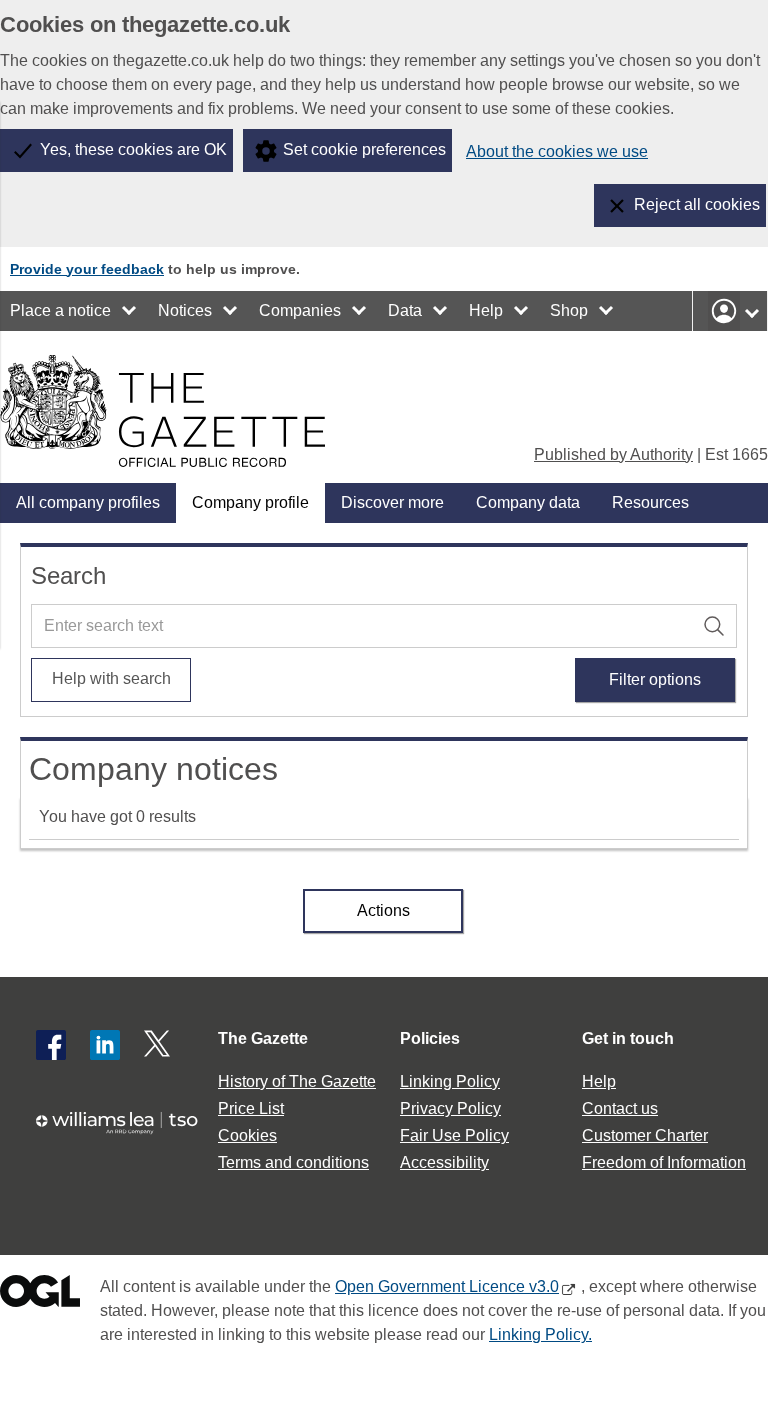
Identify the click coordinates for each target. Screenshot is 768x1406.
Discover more (392, 502)
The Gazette (263, 1038)
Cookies (247, 1135)
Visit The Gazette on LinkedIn (105, 1045)
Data (405, 310)
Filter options (655, 679)
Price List (251, 1108)
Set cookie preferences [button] (364, 149)
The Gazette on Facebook (51, 1045)
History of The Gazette (297, 1081)
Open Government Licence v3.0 (447, 1286)
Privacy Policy (450, 1108)
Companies (300, 310)
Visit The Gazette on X (159, 1045)
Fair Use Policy (454, 1135)
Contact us (620, 1108)
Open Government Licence (40, 1295)
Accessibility (444, 1162)
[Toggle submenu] (130, 311)
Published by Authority (613, 454)
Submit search (717, 624)
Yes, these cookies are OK (133, 149)
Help (486, 310)
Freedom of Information (664, 1162)
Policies (430, 1038)
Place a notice (60, 310)
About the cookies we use (557, 151)
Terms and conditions (293, 1162)
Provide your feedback (87, 269)
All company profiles (88, 502)
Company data (528, 502)
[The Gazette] (162, 411)
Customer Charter (645, 1135)
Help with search (111, 678)
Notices (185, 310)
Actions (383, 910)
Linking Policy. (540, 1334)
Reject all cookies (697, 204)
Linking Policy (450, 1081)
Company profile (250, 502)
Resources (650, 502)
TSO (124, 1132)
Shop (569, 310)
